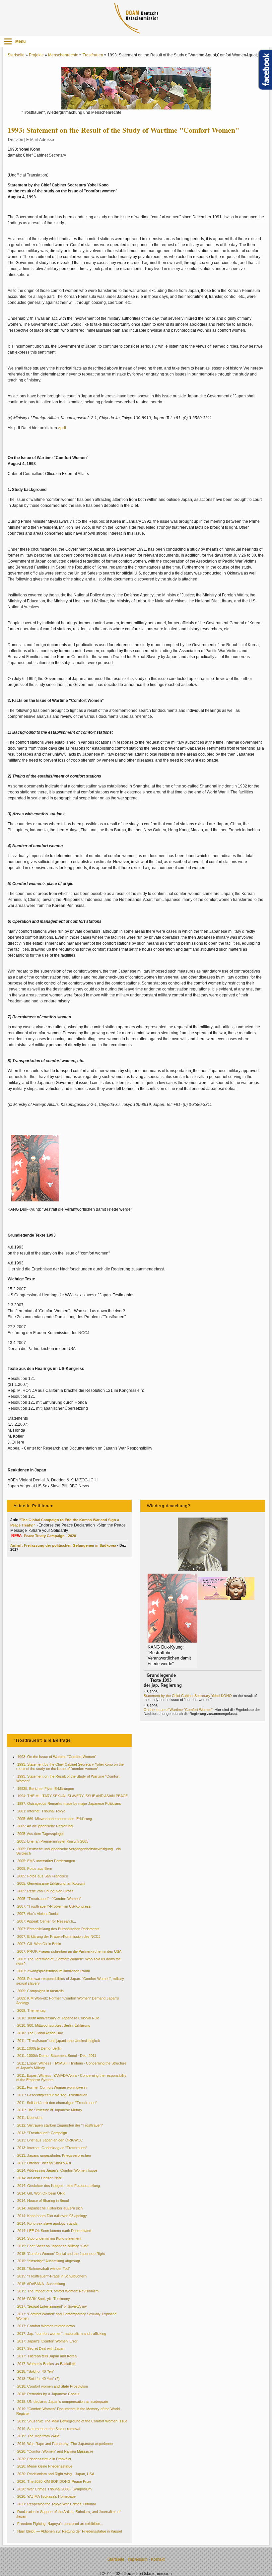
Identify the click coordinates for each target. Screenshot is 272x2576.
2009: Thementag (31, 2010)
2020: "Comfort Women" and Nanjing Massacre (55, 2451)
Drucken (16, 140)
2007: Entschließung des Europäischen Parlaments (58, 1929)
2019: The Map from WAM (38, 2436)
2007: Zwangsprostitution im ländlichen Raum (54, 1971)
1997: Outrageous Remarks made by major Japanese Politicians (69, 1803)
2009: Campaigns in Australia (40, 1991)
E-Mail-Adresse (40, 140)
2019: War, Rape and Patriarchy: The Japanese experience (65, 2444)
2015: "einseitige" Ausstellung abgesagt (49, 2261)
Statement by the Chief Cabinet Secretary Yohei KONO (188, 1696)
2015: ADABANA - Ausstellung (41, 2284)
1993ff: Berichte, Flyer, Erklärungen (46, 1789)
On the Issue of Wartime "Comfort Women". (179, 1710)
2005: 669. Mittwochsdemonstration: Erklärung (55, 1819)
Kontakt (158, 2559)
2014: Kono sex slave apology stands (47, 2223)
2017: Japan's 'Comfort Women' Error (47, 2341)
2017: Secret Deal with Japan (41, 2348)
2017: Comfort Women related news (46, 2326)
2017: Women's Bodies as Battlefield (46, 2364)
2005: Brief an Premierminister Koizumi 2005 (53, 1841)
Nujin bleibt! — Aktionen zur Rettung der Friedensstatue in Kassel (69, 2531)
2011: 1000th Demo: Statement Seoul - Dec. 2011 (57, 2056)
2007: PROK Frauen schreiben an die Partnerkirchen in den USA (69, 1951)
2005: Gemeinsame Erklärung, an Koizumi (51, 1883)
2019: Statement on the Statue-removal (49, 2429)
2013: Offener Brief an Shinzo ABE (45, 2163)
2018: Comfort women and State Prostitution (53, 2386)
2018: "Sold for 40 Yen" (36, 2371)
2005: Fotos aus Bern (35, 1868)
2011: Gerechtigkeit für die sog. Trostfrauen (52, 2095)
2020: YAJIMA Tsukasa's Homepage (46, 2496)
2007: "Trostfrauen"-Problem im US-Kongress (54, 1906)
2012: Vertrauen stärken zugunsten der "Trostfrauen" (60, 2125)
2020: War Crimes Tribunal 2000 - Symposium (54, 2489)
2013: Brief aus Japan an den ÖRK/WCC (50, 2140)
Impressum (138, 2559)
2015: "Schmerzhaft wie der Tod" (44, 2269)
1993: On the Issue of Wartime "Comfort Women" (57, 1757)
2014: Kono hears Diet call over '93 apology (52, 2216)
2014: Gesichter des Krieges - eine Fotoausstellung (59, 2186)
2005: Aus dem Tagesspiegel (40, 1834)
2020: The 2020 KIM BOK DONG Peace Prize (54, 2481)
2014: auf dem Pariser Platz (39, 2178)
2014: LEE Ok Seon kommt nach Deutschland (54, 2231)
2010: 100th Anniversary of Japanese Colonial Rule (58, 2018)
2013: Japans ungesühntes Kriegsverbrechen (54, 2155)
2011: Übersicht (30, 2118)
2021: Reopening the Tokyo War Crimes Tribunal (56, 2504)
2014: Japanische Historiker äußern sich (50, 2208)
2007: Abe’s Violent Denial (38, 1914)
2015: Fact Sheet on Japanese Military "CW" (53, 2246)
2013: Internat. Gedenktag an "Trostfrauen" (52, 2148)
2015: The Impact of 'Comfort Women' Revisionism (58, 2291)
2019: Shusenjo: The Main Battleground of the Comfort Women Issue (72, 2421)
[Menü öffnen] (8, 41)
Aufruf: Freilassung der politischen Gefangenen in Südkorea (64, 1545)
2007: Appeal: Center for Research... (47, 1921)
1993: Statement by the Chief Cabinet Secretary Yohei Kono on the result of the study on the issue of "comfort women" (70, 1767)
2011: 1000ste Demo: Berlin (39, 2048)
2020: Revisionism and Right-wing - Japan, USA (56, 2474)
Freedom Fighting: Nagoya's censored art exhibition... (60, 2524)
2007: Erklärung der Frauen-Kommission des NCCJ (59, 1936)
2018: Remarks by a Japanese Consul (48, 2394)
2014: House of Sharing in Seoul (43, 2201)
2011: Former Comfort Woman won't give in (52, 2087)
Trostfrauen (93, 55)
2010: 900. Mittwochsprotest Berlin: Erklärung (54, 2025)
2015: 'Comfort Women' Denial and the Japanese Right (61, 2254)
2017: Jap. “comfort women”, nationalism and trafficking (62, 2334)
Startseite (16, 55)
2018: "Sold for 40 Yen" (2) (38, 2379)
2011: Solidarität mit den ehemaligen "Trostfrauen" (57, 2103)
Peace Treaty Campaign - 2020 (50, 1536)
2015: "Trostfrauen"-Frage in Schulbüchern (52, 2276)
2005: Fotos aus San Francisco (43, 1876)
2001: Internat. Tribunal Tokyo (41, 1811)
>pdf (62, 428)
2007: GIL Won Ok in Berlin (39, 1944)
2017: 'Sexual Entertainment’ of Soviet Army (52, 2306)
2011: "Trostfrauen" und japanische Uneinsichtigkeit (59, 2041)
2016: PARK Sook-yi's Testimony (44, 2299)
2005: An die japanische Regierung (45, 1826)
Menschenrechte (63, 55)
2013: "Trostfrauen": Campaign (42, 2133)
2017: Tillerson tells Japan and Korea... (48, 2356)
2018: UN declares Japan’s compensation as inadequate (63, 2402)
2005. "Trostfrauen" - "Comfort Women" (49, 1899)
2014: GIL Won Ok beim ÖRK (41, 2193)
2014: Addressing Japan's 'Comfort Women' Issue (57, 2170)
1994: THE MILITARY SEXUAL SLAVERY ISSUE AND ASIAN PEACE (72, 1796)
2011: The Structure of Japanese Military (50, 2110)
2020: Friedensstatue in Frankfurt (44, 2459)
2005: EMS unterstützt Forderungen (46, 1861)
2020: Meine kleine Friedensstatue (45, 2466)
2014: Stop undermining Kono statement (49, 2238)
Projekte (36, 55)
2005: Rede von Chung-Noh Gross (45, 1891)
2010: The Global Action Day (40, 2033)
